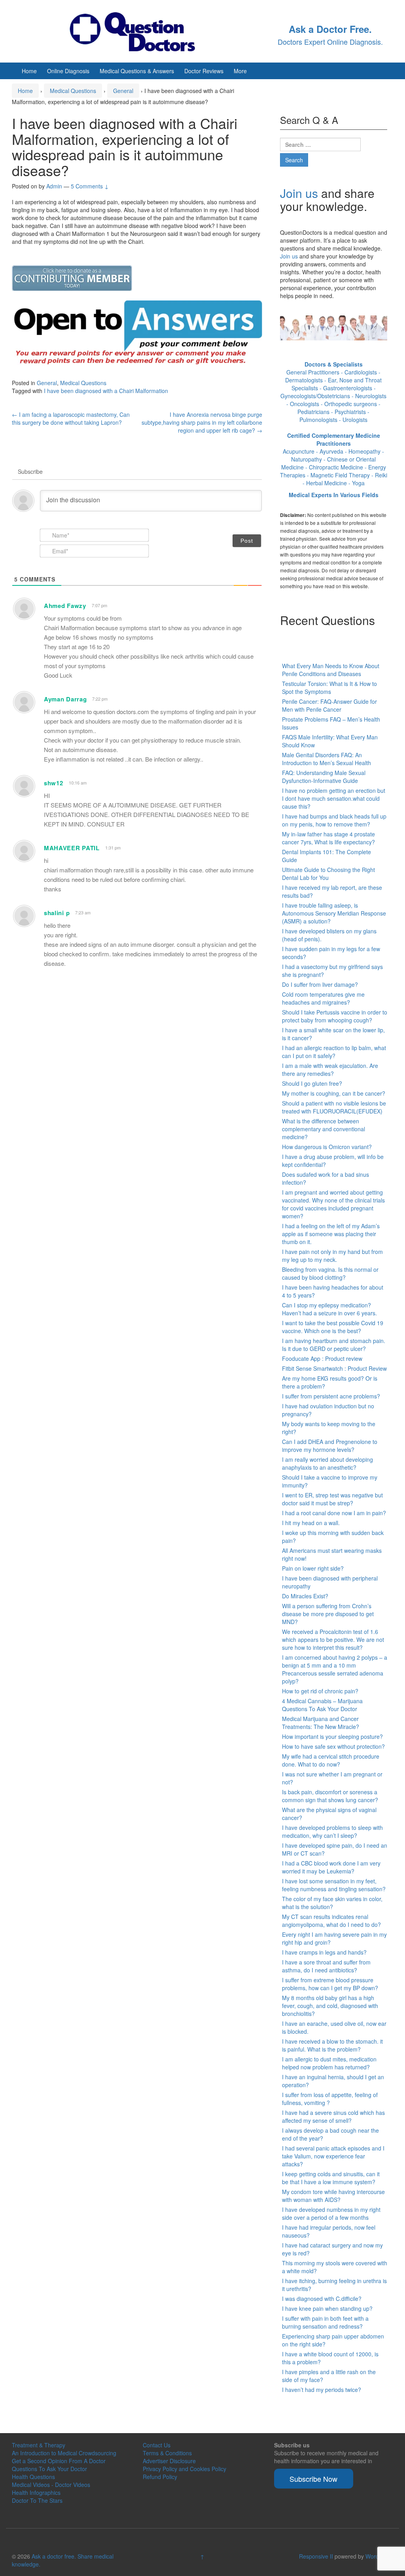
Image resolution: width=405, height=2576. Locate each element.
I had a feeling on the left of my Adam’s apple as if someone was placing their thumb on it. (331, 1234)
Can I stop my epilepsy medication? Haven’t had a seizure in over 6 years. (329, 1309)
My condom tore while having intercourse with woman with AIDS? (333, 2196)
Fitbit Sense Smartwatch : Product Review (334, 1368)
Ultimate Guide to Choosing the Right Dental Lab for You (328, 874)
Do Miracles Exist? (305, 1596)
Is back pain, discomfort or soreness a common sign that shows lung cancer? (330, 1796)
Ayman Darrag (65, 699)
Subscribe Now (313, 2479)
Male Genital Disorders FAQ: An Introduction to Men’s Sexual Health (326, 759)
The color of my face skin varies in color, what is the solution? (332, 1903)
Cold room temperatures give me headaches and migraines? (323, 998)
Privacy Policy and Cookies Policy (185, 2469)
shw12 (54, 783)
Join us (299, 193)
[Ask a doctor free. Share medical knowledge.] (139, 30)
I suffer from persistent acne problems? (331, 1396)
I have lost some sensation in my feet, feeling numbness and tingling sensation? (334, 1885)
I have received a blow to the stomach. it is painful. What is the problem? (332, 2045)
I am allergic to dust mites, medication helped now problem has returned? (329, 2063)
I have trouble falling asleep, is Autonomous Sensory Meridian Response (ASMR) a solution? (334, 913)
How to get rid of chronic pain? (320, 1691)
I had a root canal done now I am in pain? (334, 1513)
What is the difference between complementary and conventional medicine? (324, 1129)
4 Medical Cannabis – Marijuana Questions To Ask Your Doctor (322, 1705)
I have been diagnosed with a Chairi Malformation (106, 391)
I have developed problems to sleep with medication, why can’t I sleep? (332, 1831)
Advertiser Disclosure (169, 2461)
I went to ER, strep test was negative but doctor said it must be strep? (332, 1499)
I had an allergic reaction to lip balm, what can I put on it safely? (334, 1052)
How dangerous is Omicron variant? (327, 1147)
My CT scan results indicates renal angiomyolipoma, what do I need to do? (331, 1921)
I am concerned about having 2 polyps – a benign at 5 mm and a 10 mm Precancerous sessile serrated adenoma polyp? (335, 1669)
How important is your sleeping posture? (332, 1736)
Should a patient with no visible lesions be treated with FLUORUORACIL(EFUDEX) (334, 1107)
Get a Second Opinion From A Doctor (59, 2461)
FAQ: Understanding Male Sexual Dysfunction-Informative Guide (324, 777)
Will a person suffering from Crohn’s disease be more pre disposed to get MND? (328, 1614)
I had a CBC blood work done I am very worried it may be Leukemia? (331, 1867)
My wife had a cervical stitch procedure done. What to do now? (331, 1760)
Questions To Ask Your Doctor (49, 2469)
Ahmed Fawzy (65, 606)
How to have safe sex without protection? (333, 1746)
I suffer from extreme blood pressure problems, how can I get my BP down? (330, 1984)
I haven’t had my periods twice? (322, 2390)
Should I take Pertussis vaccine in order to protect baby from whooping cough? (335, 1016)
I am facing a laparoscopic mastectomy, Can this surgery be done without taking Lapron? (71, 418)
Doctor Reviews (204, 71)
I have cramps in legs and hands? (324, 1952)
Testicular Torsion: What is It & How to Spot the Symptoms (329, 688)
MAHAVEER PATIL (72, 848)
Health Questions (33, 2477)
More (240, 71)
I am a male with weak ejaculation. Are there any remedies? (330, 1070)
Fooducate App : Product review (322, 1358)
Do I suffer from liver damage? (320, 984)
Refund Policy (160, 2477)
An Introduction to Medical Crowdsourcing (64, 2453)
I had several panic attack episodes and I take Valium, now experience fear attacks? (333, 2156)
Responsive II (316, 2556)
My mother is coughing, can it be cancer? (334, 1093)
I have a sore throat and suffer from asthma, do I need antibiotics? (326, 1966)
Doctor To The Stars (37, 2500)
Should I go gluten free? (312, 1083)
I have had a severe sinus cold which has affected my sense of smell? (333, 2116)
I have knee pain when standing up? (327, 2308)
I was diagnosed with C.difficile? (322, 2299)
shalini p (57, 913)
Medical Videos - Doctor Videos (51, 2485)
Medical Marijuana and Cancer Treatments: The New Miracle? (321, 1723)
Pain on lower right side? (313, 1568)
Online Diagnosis (68, 71)
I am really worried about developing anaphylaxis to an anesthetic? (327, 1463)
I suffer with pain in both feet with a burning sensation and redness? (325, 2322)
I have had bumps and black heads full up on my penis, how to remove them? (334, 820)
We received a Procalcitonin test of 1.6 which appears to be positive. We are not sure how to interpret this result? (333, 1639)
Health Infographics (36, 2492)
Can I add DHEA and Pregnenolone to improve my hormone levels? (330, 1446)
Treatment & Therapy (39, 2445)
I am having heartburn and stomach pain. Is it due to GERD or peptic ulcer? (334, 1345)
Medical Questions (73, 91)
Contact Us (157, 2445)
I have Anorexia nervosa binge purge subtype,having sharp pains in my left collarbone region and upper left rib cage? (202, 422)
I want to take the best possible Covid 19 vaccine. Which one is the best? (333, 1327)
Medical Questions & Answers (137, 71)
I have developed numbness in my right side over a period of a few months (331, 2213)
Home (29, 71)
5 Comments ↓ (90, 186)
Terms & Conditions (167, 2453)
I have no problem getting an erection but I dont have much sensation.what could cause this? (334, 798)
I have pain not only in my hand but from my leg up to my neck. (332, 1256)
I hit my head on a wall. (311, 1523)
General (123, 91)
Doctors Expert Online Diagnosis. (330, 42)
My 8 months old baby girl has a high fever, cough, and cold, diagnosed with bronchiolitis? (330, 2006)
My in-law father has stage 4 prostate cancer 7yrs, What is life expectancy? (328, 838)
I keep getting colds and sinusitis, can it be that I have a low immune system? (331, 2178)
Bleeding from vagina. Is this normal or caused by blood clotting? (330, 1273)
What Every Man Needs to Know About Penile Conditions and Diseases (331, 670)
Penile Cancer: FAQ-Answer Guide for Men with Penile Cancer (329, 705)
